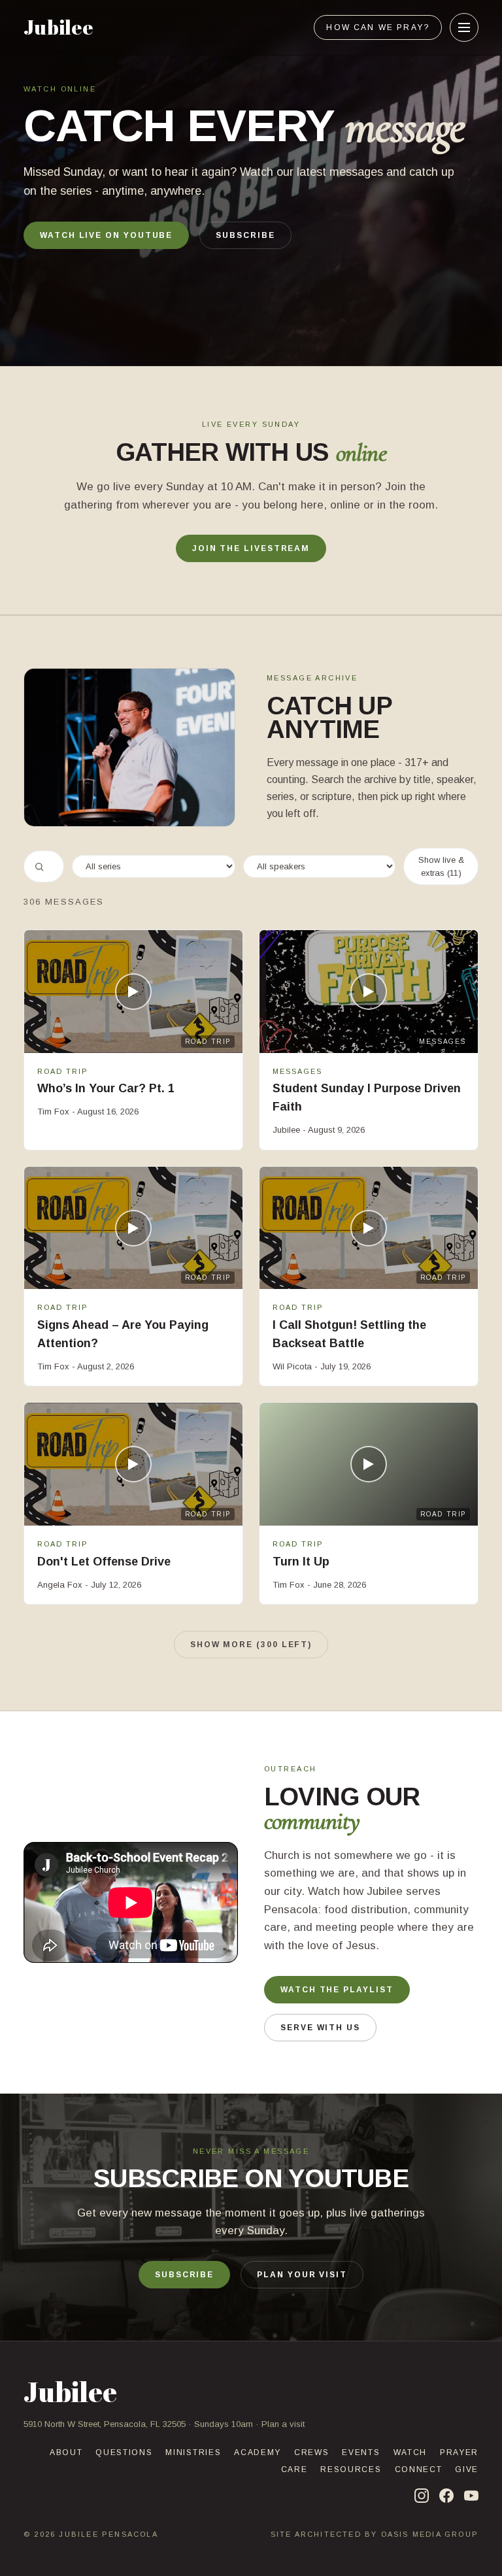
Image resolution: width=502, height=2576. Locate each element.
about (66, 2452)
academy (258, 2452)
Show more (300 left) (251, 1645)
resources (351, 2469)
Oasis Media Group (430, 2534)
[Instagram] (422, 2496)
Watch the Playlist (337, 1990)
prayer (459, 2452)
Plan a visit (283, 2424)
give (467, 2469)
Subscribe (245, 235)
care (294, 2469)
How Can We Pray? (378, 27)
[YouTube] (471, 2496)
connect (419, 2469)
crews (311, 2452)
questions (124, 2452)
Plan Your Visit (302, 2275)
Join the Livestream (251, 548)
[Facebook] (446, 2496)
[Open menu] (464, 27)
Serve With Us (320, 2028)
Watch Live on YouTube (106, 235)
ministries (193, 2452)
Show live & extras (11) (441, 866)
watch (410, 2452)
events (361, 2452)
